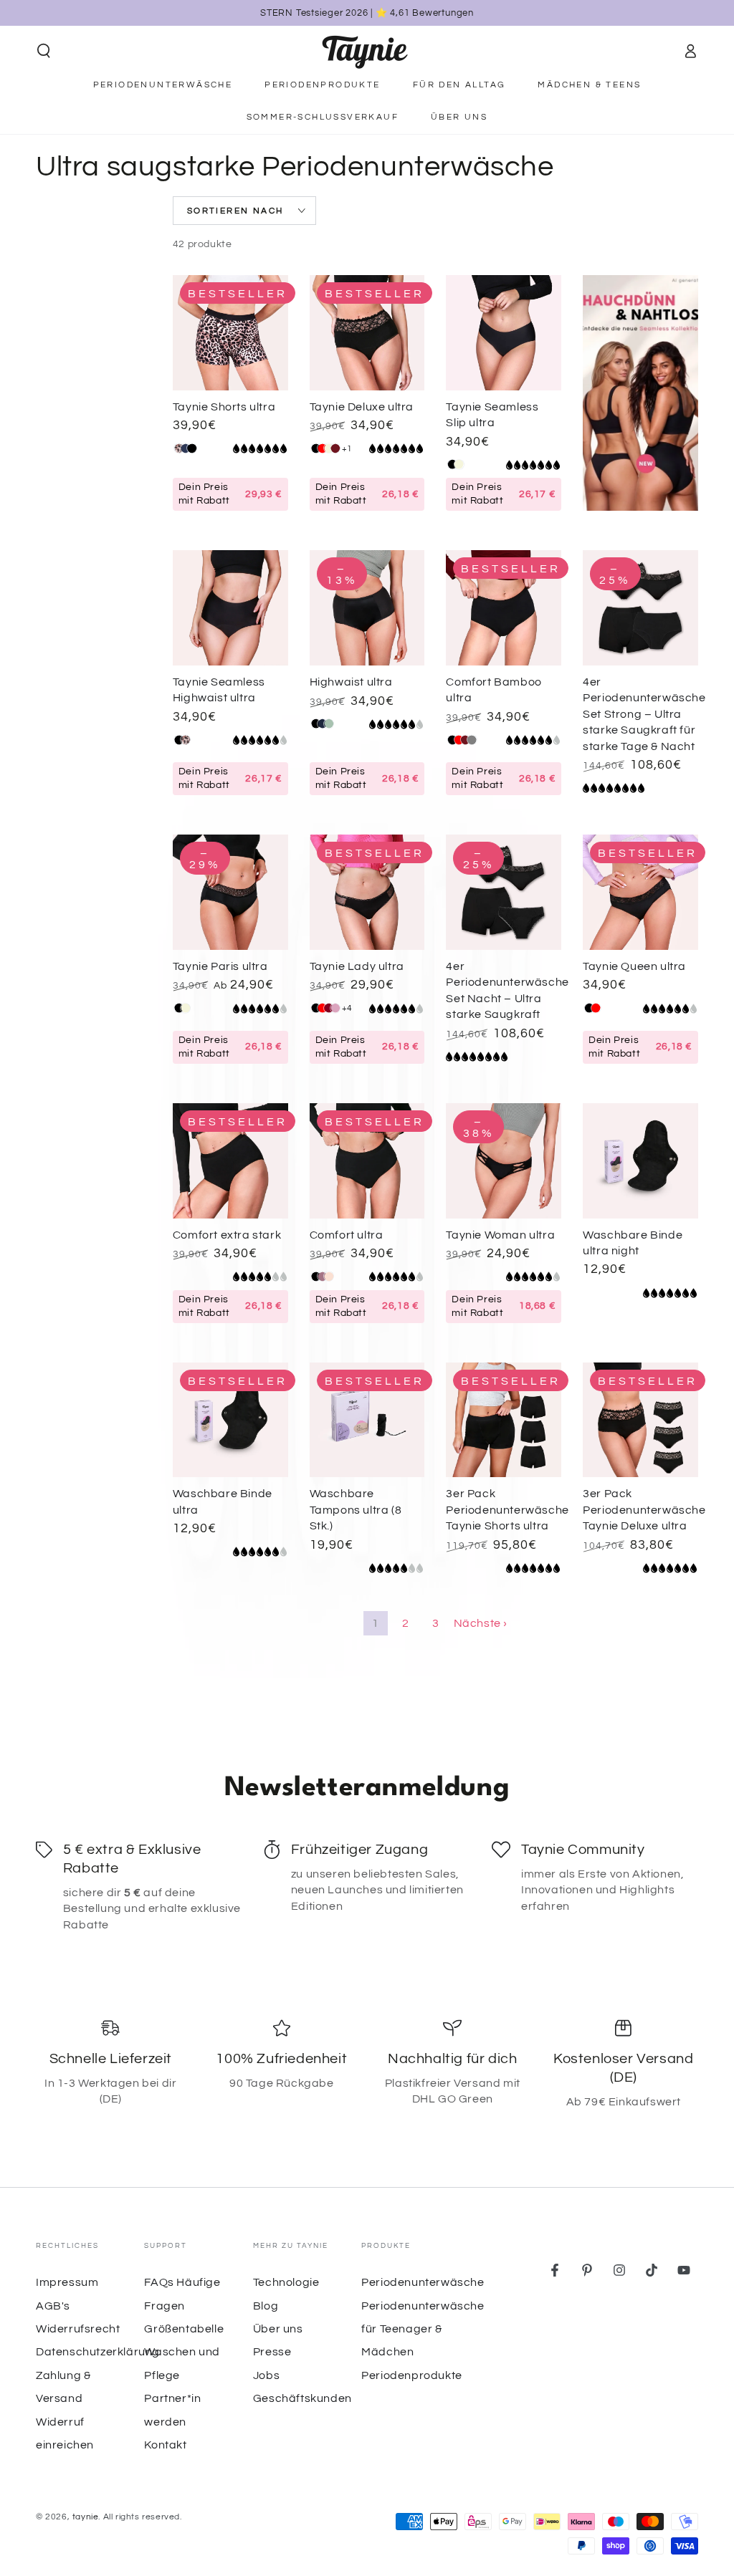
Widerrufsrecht (78, 2329)
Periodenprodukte (412, 2375)
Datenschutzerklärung (98, 2352)
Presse (272, 2352)
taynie (86, 2517)
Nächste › (481, 1623)
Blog (266, 2306)
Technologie (286, 2282)
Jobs (266, 2375)
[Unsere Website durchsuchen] (44, 51)
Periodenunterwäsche (423, 2282)
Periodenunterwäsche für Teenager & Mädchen (423, 2329)
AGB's (53, 2306)
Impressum (67, 2282)
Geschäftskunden (302, 2398)
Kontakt (165, 2445)
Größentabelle (184, 2329)
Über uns (278, 2329)
